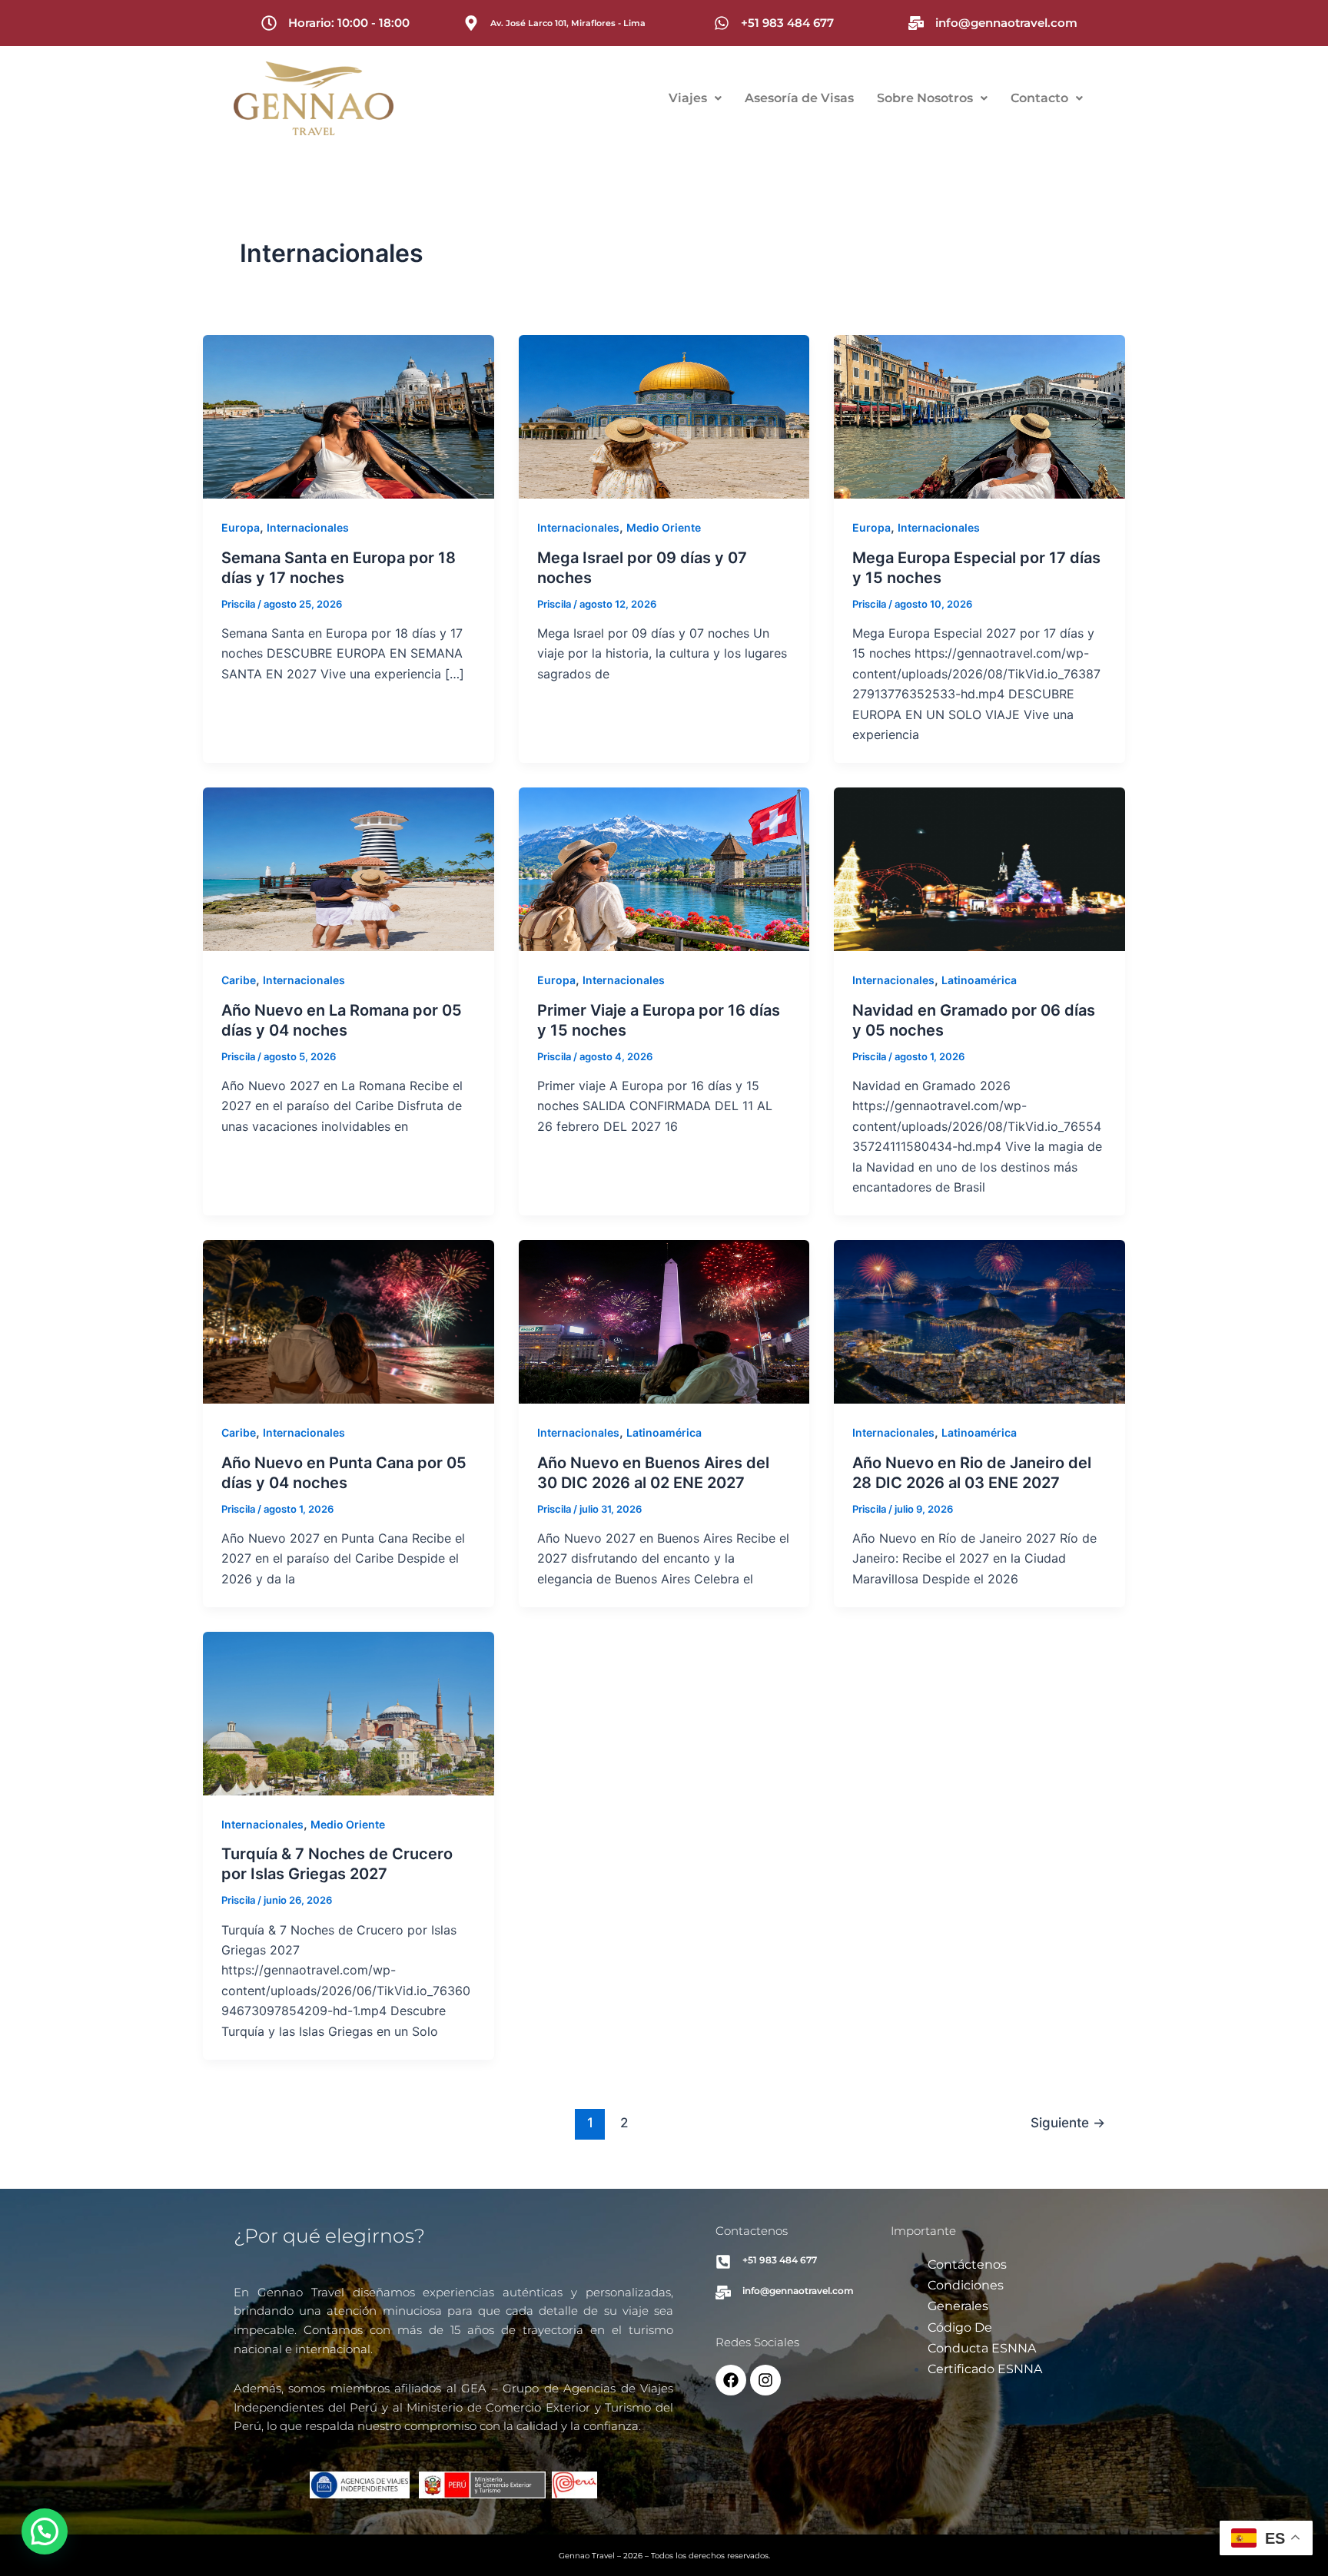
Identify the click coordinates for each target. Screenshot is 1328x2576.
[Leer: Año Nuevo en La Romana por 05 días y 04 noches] (349, 868)
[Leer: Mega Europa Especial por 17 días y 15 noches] (979, 416)
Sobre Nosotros (925, 98)
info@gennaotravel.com (1006, 23)
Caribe (239, 980)
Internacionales (308, 527)
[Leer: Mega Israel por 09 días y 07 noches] (664, 416)
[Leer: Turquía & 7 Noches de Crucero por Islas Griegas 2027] (349, 1712)
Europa (241, 527)
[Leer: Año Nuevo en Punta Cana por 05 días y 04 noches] (349, 1321)
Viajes (688, 98)
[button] (695, 98)
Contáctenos (967, 2264)
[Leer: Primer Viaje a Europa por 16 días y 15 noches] (664, 868)
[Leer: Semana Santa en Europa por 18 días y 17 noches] (349, 416)
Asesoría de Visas (799, 98)
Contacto (1039, 98)
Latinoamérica (979, 980)
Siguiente (1068, 2122)
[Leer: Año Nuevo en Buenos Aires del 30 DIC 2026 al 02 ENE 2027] (664, 1321)
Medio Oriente (664, 527)
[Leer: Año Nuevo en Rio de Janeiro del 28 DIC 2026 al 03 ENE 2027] (979, 1321)
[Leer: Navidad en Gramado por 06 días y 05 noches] (979, 868)
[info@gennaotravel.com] (916, 23)
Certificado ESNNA (985, 2369)
